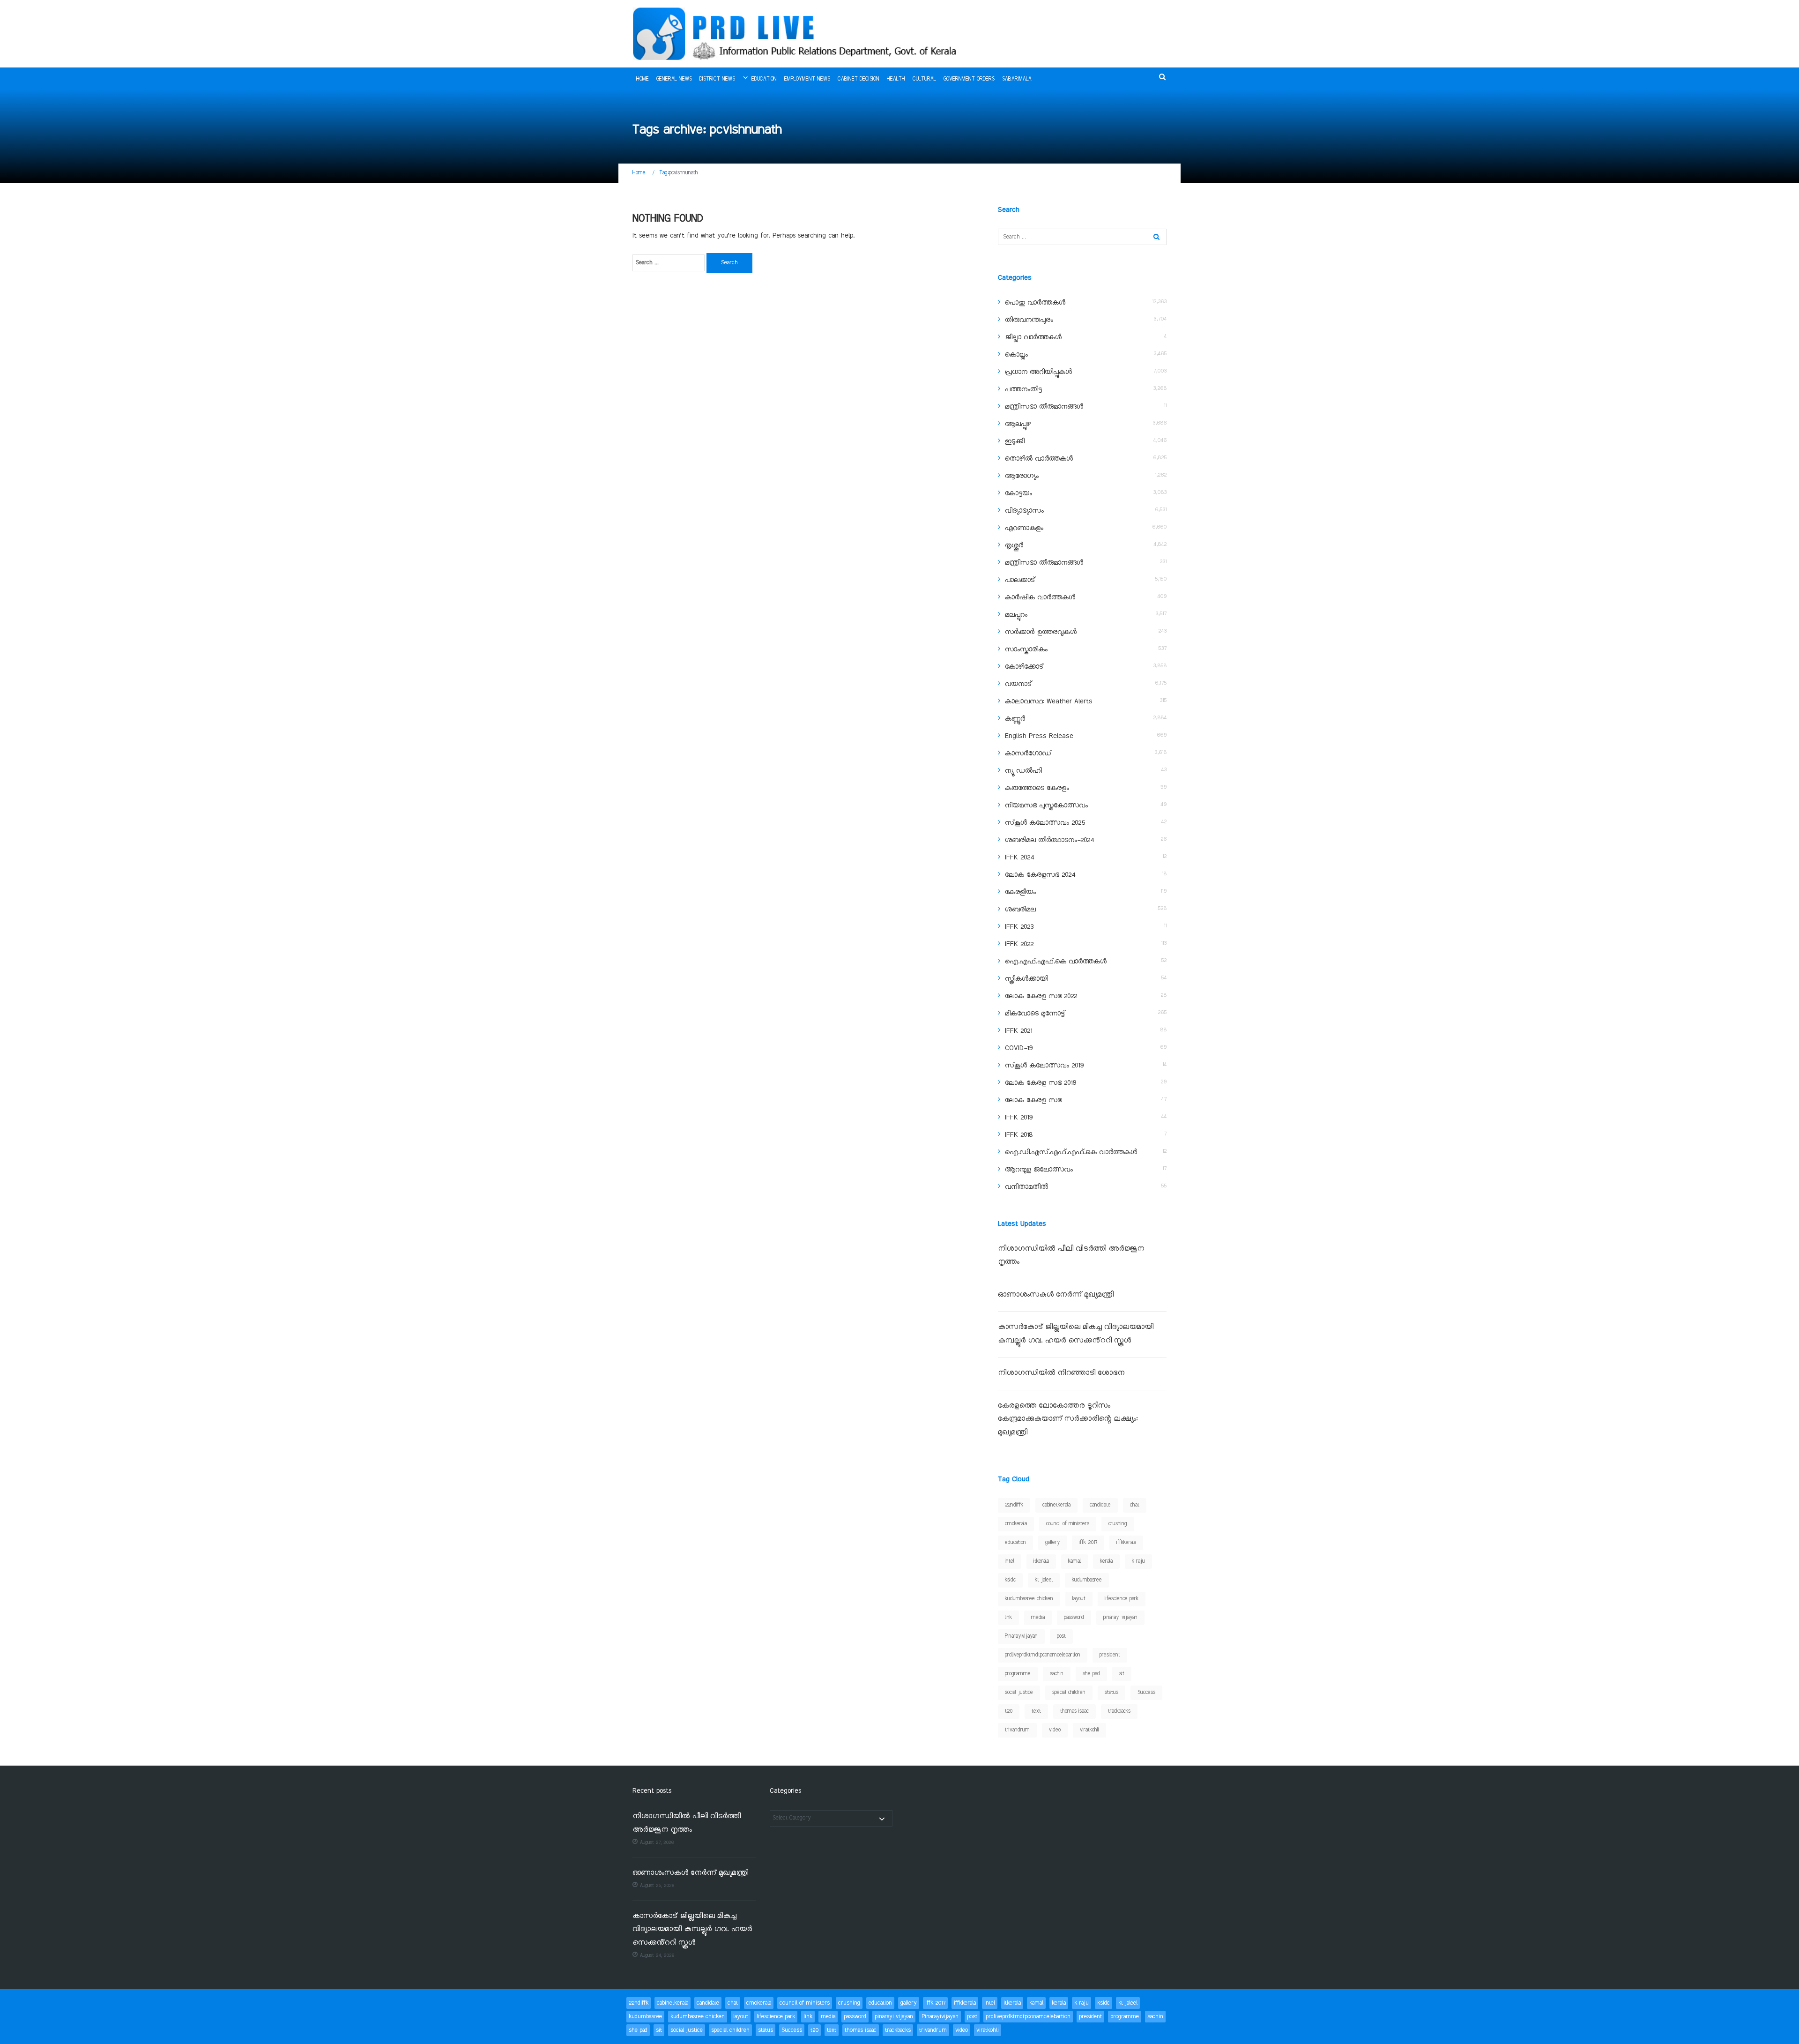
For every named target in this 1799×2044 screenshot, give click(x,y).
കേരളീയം (1020, 892)
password (1074, 1618)
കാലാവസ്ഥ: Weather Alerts (1049, 701)
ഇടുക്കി (1015, 441)
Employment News (807, 79)
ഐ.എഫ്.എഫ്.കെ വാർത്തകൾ (1056, 962)
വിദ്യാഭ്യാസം (1024, 511)
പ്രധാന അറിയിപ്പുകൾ (1038, 372)
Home (643, 79)
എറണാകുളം (1024, 528)
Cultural (924, 79)
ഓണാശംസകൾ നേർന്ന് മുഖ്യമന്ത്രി (1056, 1295)
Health (896, 79)
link (1008, 1618)
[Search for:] (669, 263)
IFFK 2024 (1019, 858)
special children (1069, 1693)
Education (764, 79)
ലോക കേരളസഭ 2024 (1040, 875)
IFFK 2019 (1019, 1118)
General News (674, 79)
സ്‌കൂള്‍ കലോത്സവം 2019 (1044, 1066)
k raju (1138, 1561)
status (1111, 1693)
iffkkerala (1126, 1543)
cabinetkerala (1056, 1505)
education (1015, 1543)
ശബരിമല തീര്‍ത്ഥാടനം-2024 (1049, 840)
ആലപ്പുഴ (1018, 424)
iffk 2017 (1088, 1543)
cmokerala (1016, 1524)
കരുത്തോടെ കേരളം (1037, 788)
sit (1122, 1674)
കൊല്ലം (1016, 355)
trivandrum (1017, 1730)
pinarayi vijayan (1120, 1618)
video (1055, 1730)
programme (1018, 1674)
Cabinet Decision (859, 79)
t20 (1009, 1711)
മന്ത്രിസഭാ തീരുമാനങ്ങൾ (1044, 407)
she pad (1091, 1674)
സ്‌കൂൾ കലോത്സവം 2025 (1045, 823)
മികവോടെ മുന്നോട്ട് (1035, 1014)
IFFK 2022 (1019, 944)
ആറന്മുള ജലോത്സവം (1039, 1170)
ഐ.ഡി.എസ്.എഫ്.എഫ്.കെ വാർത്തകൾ (1071, 1152)
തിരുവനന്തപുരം (1029, 320)
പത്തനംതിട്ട (1023, 389)
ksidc (1010, 1580)
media (1038, 1618)
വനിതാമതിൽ (1026, 1187)
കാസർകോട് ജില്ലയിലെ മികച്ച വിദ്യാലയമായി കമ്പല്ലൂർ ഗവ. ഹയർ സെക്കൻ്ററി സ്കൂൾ (692, 1930)
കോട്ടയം (1018, 493)
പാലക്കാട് (1020, 580)
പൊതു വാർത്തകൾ (1035, 303)
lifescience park (1122, 1599)
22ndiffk (1014, 1505)
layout (1079, 1599)
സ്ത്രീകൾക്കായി (1026, 979)
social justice (1019, 1693)
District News (717, 79)
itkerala (1041, 1561)
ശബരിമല (1020, 910)
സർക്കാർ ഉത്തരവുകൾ (1041, 632)
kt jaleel (1044, 1580)
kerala (1106, 1561)
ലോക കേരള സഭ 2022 (1041, 996)
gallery (1052, 1543)
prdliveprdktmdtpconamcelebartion (1043, 1655)
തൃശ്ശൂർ (1014, 545)
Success (1146, 1693)
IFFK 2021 (1018, 1031)
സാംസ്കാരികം (1026, 649)
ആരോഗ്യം (1022, 476)
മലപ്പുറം (1016, 615)
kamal (1074, 1561)
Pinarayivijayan (1021, 1636)
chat (1135, 1505)
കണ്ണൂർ (1015, 719)
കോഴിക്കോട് (1024, 667)
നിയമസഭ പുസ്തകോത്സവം (1046, 806)
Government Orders (969, 79)
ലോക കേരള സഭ (1033, 1100)
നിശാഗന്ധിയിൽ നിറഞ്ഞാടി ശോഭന (1061, 1373)
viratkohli (1089, 1730)
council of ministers (1068, 1524)
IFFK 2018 (1019, 1135)
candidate (1100, 1505)
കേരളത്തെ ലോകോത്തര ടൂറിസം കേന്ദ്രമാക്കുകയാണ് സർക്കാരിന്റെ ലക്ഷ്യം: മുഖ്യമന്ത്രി (1068, 1419)
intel (1010, 1561)
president (1110, 1655)
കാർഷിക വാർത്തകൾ (1040, 597)
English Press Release (1039, 736)
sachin (1057, 1674)
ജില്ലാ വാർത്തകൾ (1033, 337)
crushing (1118, 1524)
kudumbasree (1087, 1580)
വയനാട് (1018, 684)
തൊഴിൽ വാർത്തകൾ (1039, 459)
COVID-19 (1019, 1048)
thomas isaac (1074, 1711)
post (1061, 1636)
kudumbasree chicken (1029, 1599)
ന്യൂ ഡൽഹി (1023, 771)
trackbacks (1119, 1711)
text (1036, 1711)
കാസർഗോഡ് (1028, 753)
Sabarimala (1017, 79)
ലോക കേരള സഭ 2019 (1041, 1083)
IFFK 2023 (1019, 927)
